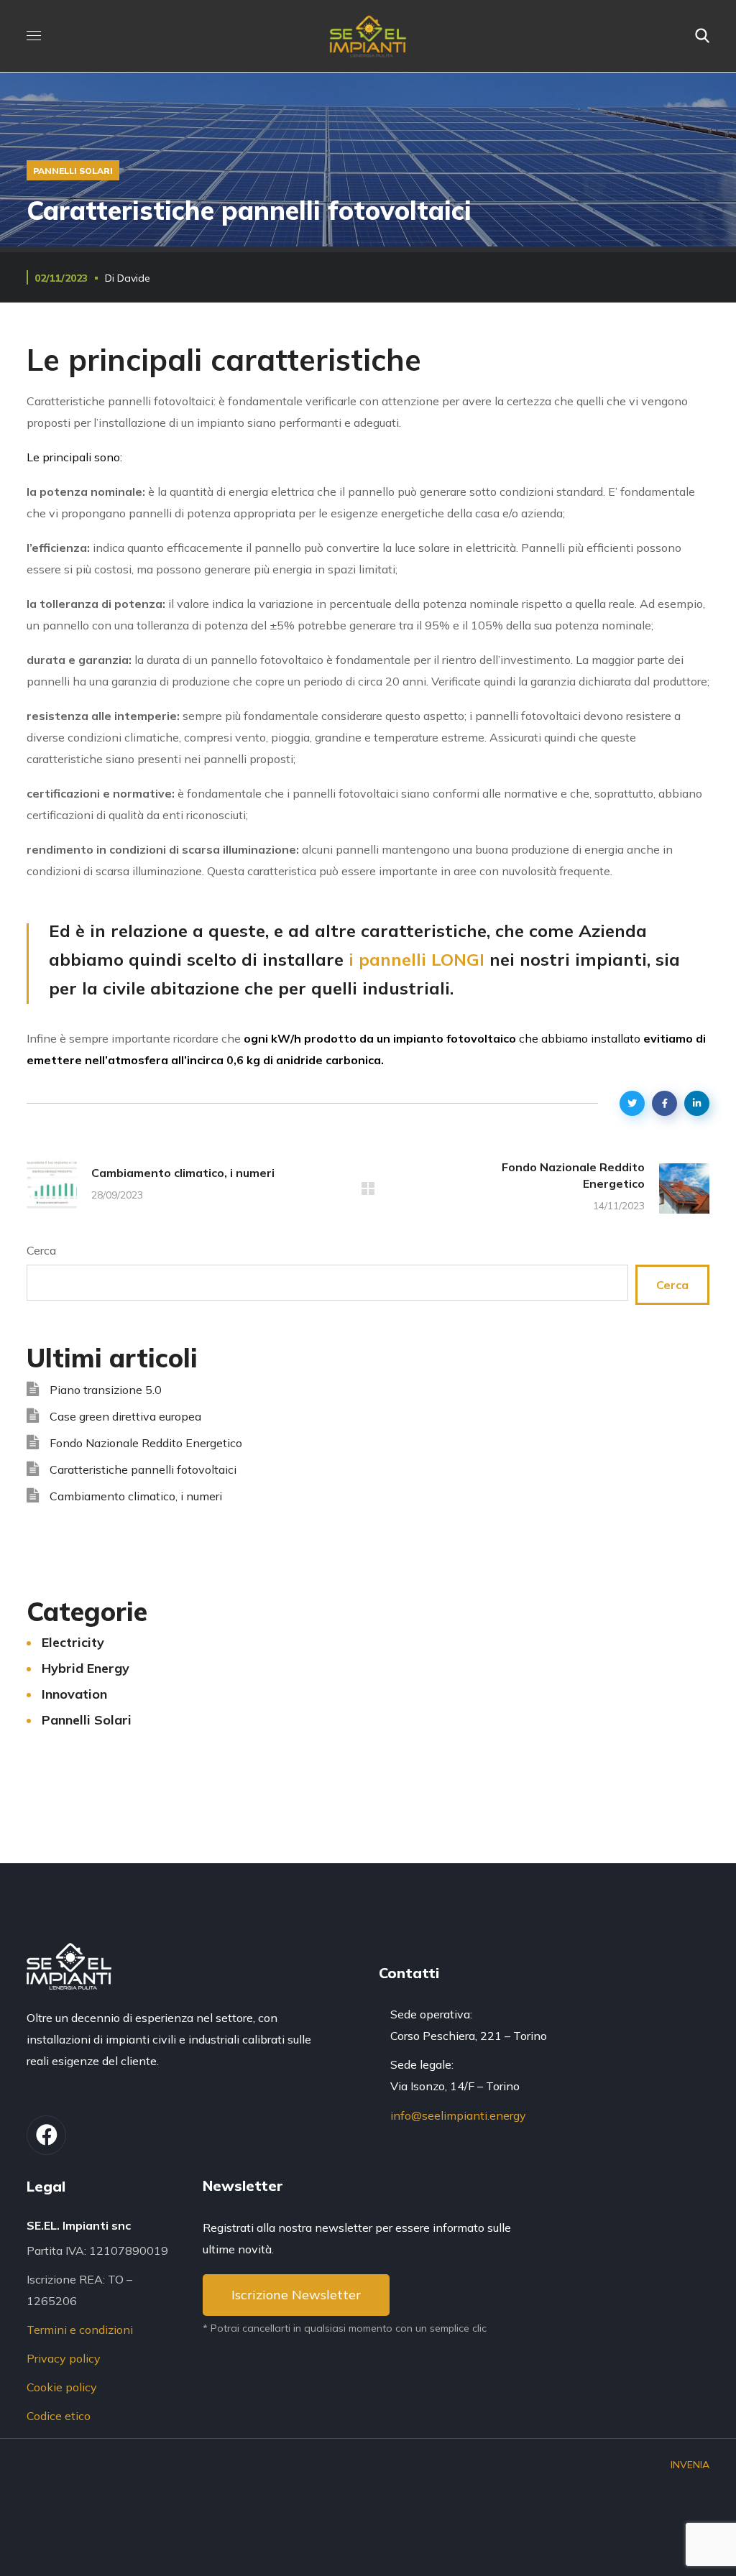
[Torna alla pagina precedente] (368, 1188)
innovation (74, 1694)
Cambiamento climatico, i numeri (136, 1496)
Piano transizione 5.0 (106, 1390)
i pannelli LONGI (417, 959)
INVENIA (690, 2465)
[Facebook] (46, 2135)
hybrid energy (86, 1668)
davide (134, 278)
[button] (702, 36)
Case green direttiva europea (125, 1416)
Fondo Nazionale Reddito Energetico (146, 1443)
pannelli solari (73, 171)
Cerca (41, 1250)
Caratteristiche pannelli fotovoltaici (143, 1469)
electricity (73, 1642)
